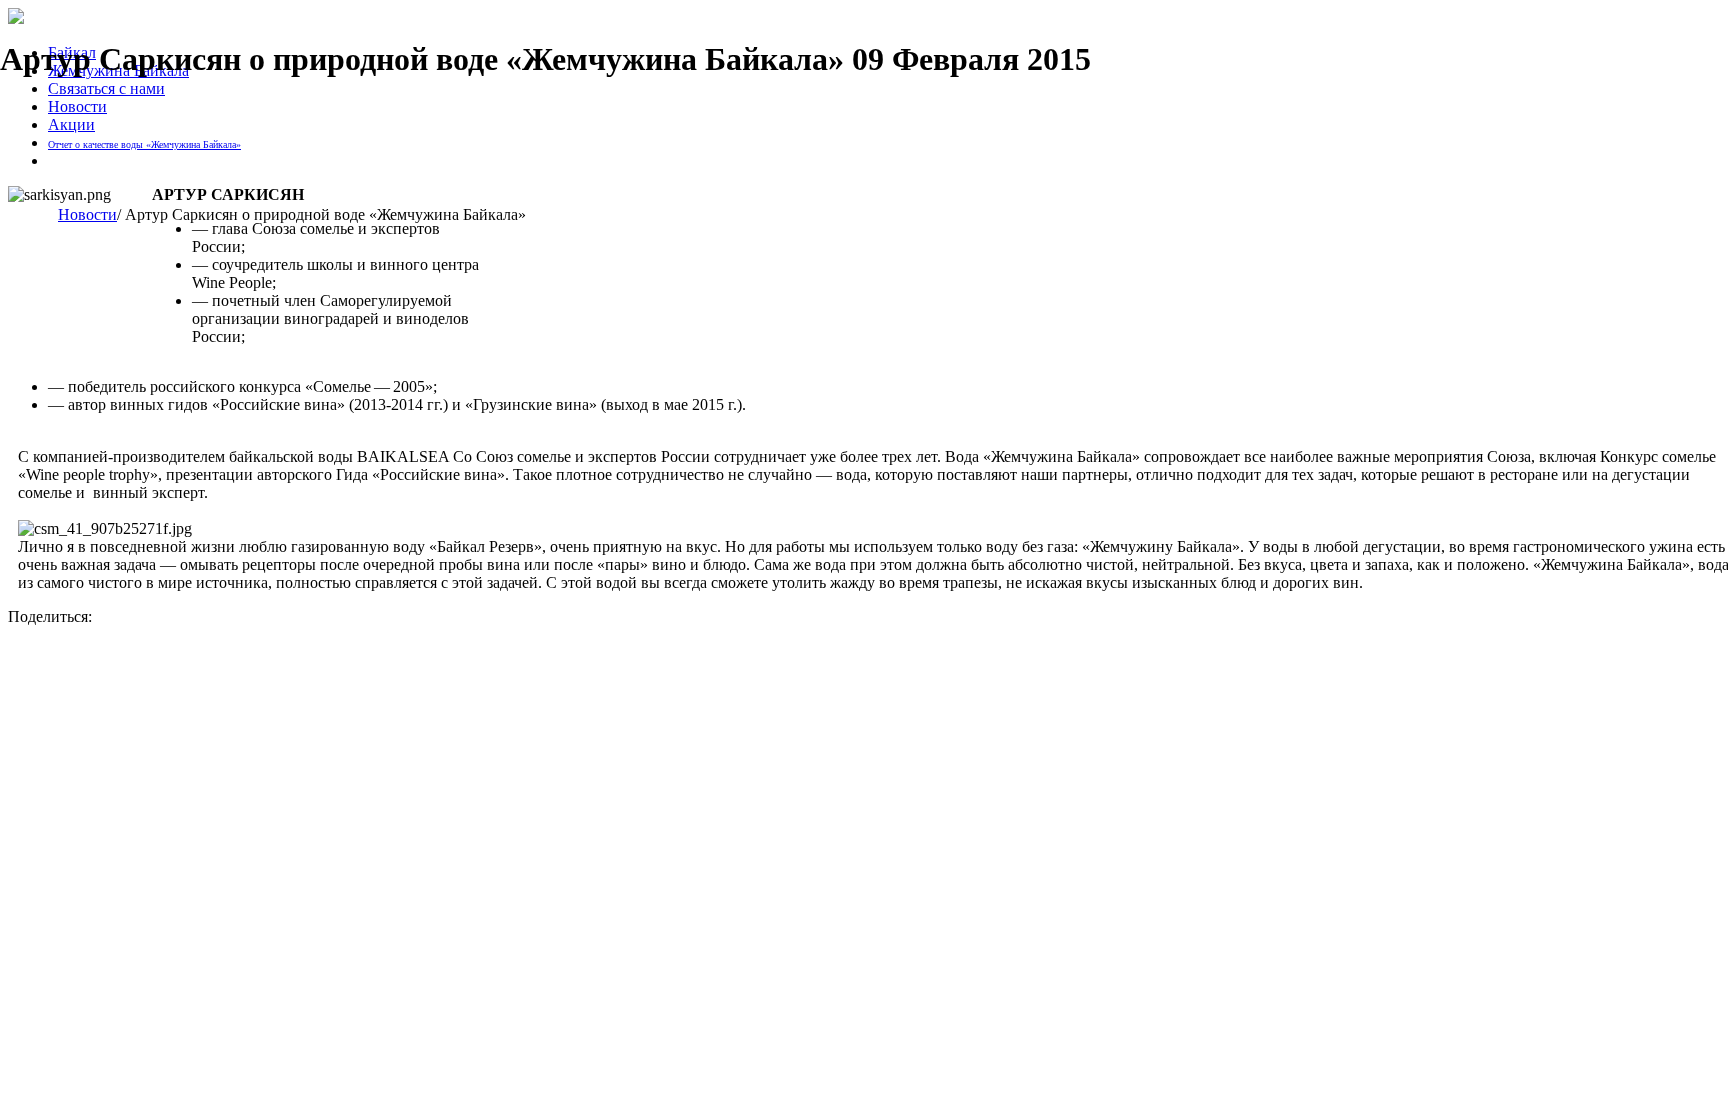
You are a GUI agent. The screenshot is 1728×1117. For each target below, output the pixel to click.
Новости (77, 106)
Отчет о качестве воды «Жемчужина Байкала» (144, 144)
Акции (71, 124)
